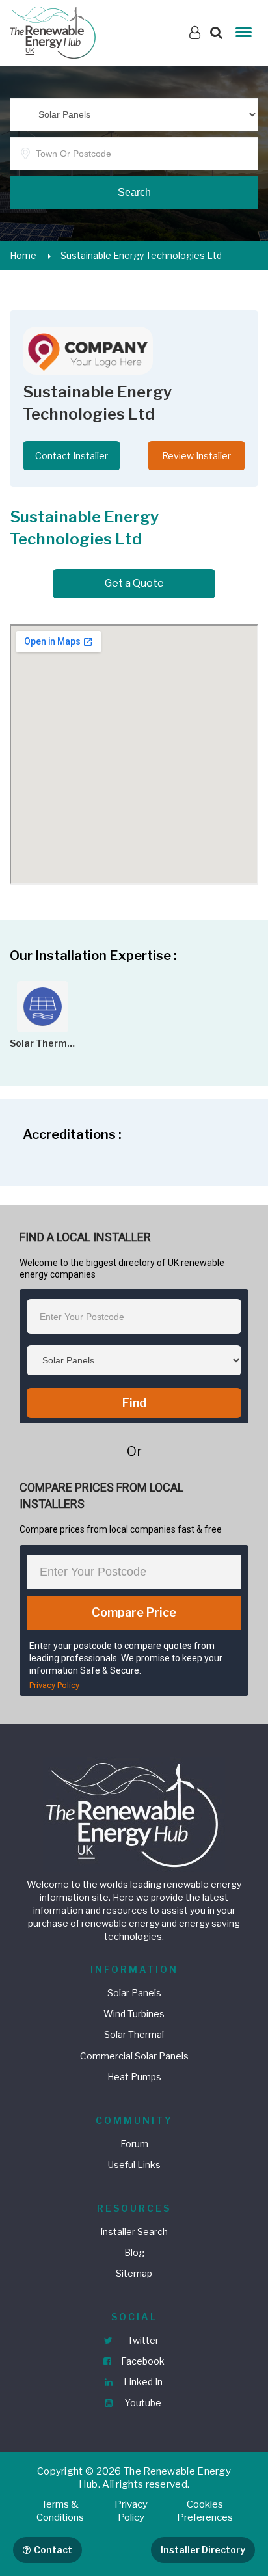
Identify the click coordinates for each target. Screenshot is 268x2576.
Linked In (142, 2382)
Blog (134, 2252)
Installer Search (134, 2232)
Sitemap (134, 2273)
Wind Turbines (134, 2014)
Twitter (142, 2340)
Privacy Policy (54, 1685)
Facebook (142, 2361)
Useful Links (134, 2165)
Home (23, 255)
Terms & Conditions (60, 2511)
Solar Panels (134, 1993)
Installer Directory (203, 2550)
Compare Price (134, 1612)
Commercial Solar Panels (134, 2056)
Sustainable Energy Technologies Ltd (141, 255)
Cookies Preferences (205, 2511)
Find (134, 1403)
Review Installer (196, 456)
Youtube (142, 2403)
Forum (134, 2144)
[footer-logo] (134, 1813)
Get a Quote (134, 583)
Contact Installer (72, 456)
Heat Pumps (134, 2077)
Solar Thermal (134, 2034)
